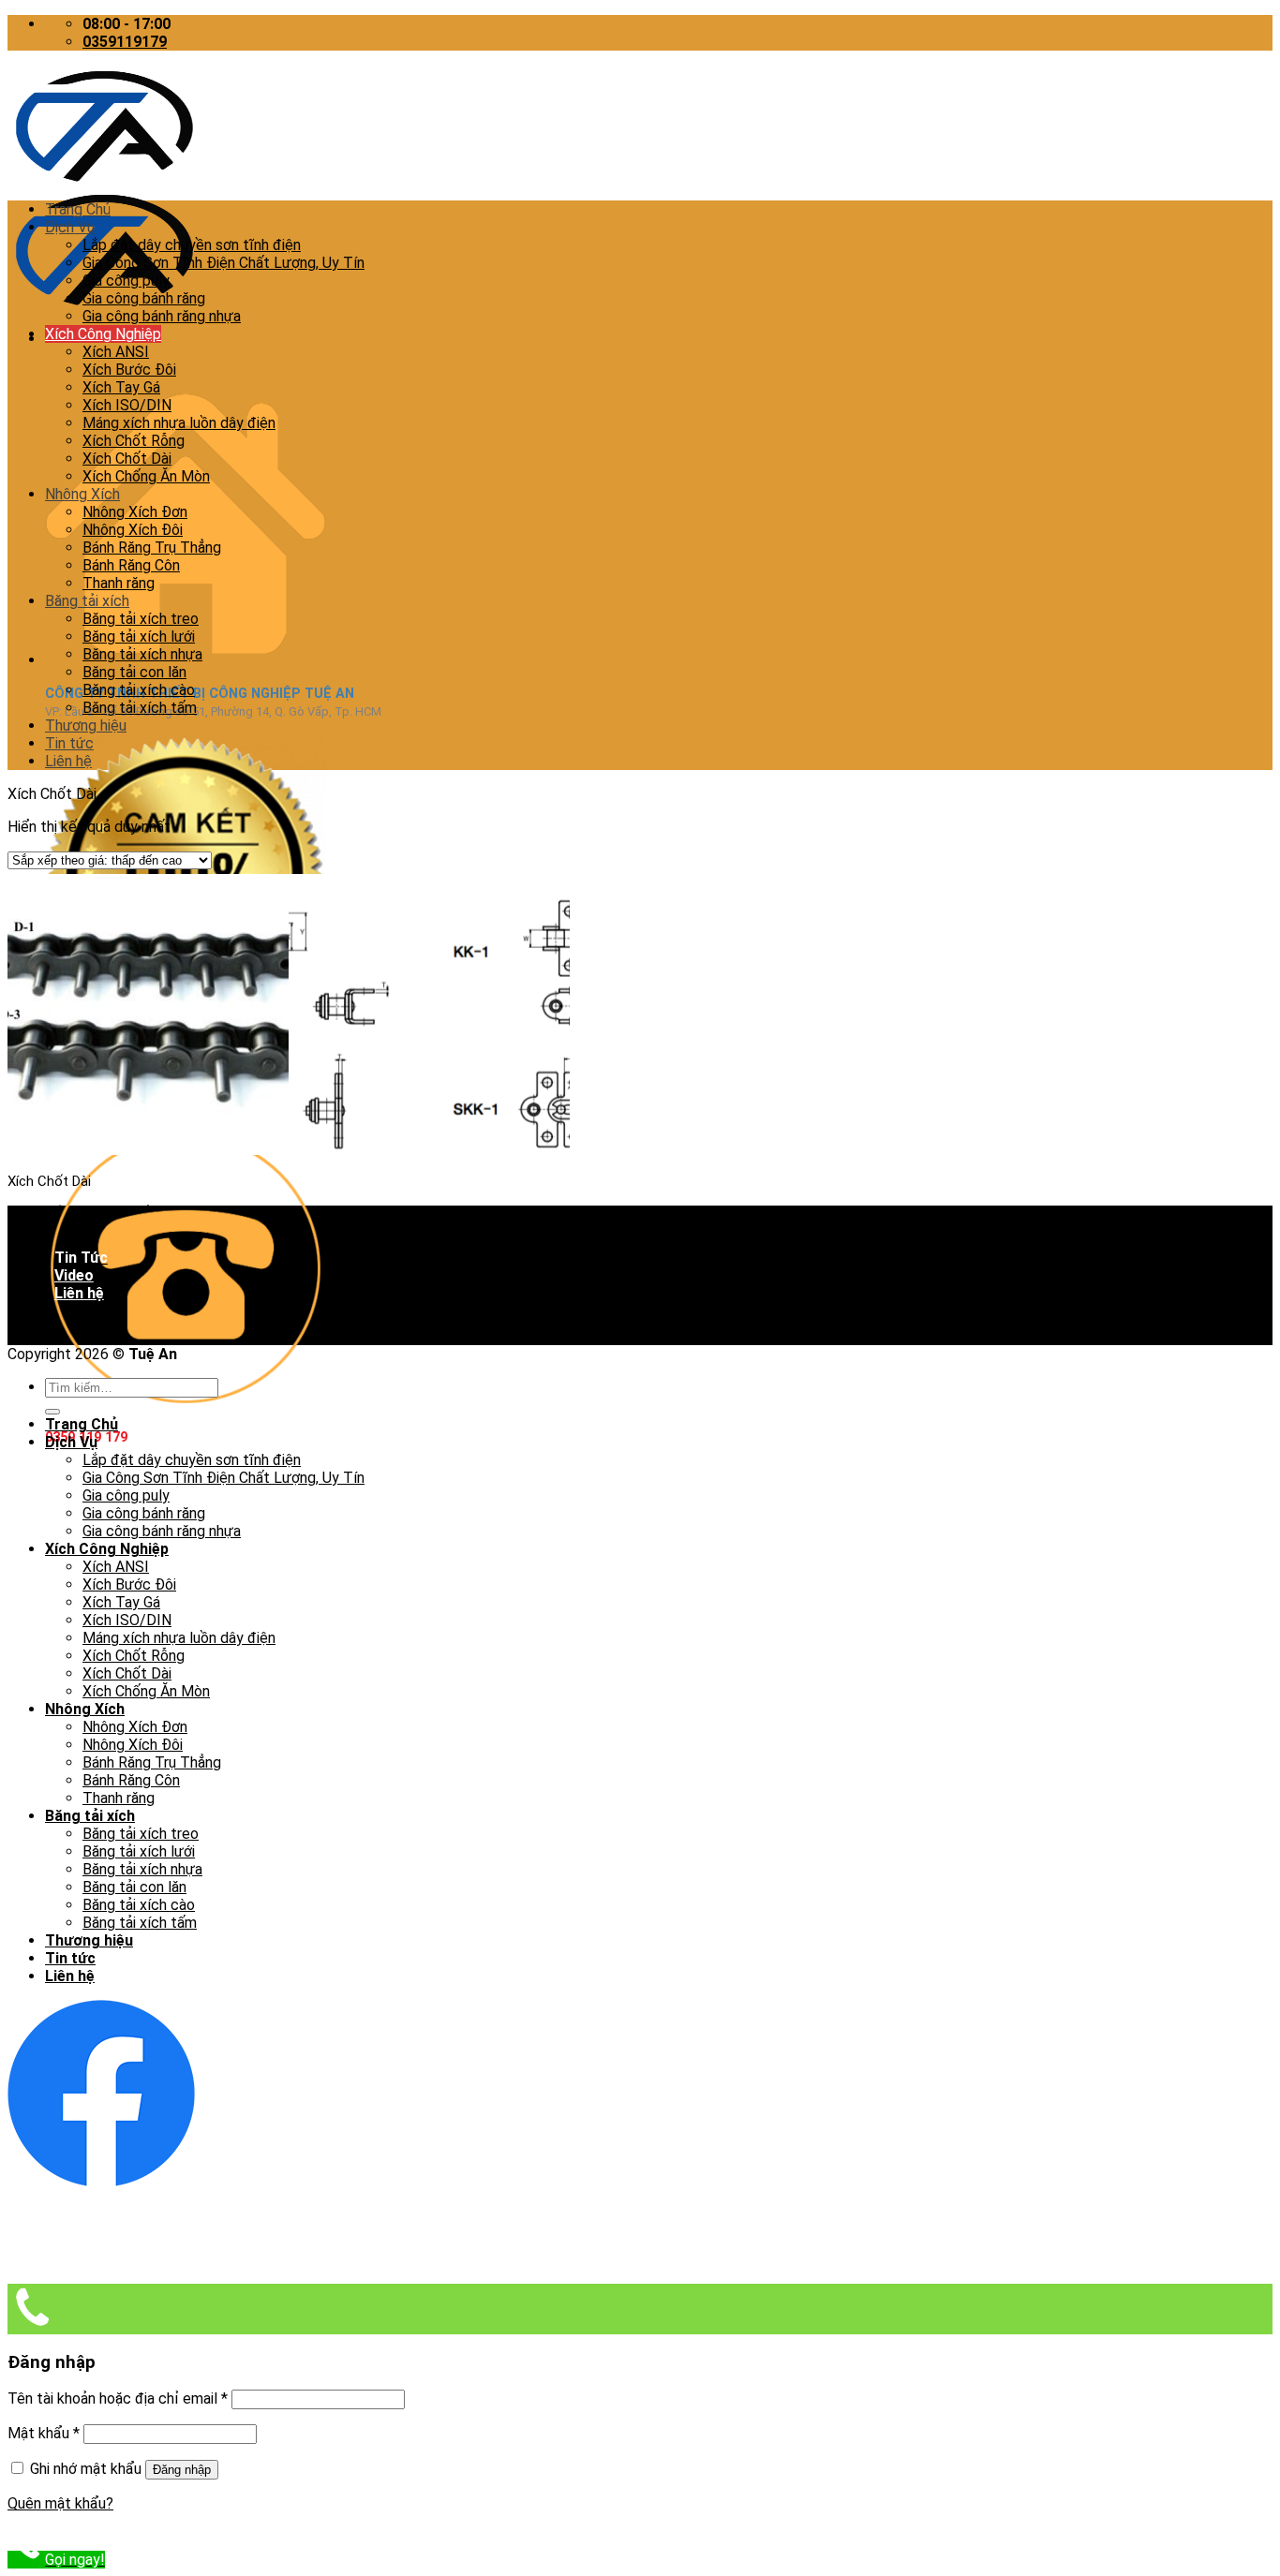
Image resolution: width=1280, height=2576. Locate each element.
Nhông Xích (82, 494)
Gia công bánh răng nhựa (162, 316)
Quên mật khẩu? (60, 2503)
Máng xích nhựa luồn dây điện (179, 423)
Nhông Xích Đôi (133, 530)
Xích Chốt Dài (127, 459)
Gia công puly (126, 281)
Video (74, 1275)
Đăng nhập (182, 2470)
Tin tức (69, 743)
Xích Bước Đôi (129, 370)
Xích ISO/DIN (127, 405)
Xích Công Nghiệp (103, 334)
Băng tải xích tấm (140, 708)
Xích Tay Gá (121, 387)
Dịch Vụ (70, 227)
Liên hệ (68, 761)
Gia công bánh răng (144, 298)
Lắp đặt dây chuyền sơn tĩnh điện (192, 245)
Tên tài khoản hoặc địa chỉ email (118, 2398)
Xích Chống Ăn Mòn (146, 476)
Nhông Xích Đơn (135, 512)
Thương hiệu (86, 725)
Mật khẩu (44, 2433)
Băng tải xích (87, 601)
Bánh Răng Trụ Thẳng (152, 548)
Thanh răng (119, 583)
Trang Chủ (78, 209)
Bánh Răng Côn (131, 565)
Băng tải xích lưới (139, 637)
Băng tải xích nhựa (142, 654)
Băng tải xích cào (139, 690)
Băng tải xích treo (141, 619)
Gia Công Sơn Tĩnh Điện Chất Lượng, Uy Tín (223, 263)
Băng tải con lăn (134, 672)
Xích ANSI (116, 352)
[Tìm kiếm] (52, 1412)
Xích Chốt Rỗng (134, 441)
